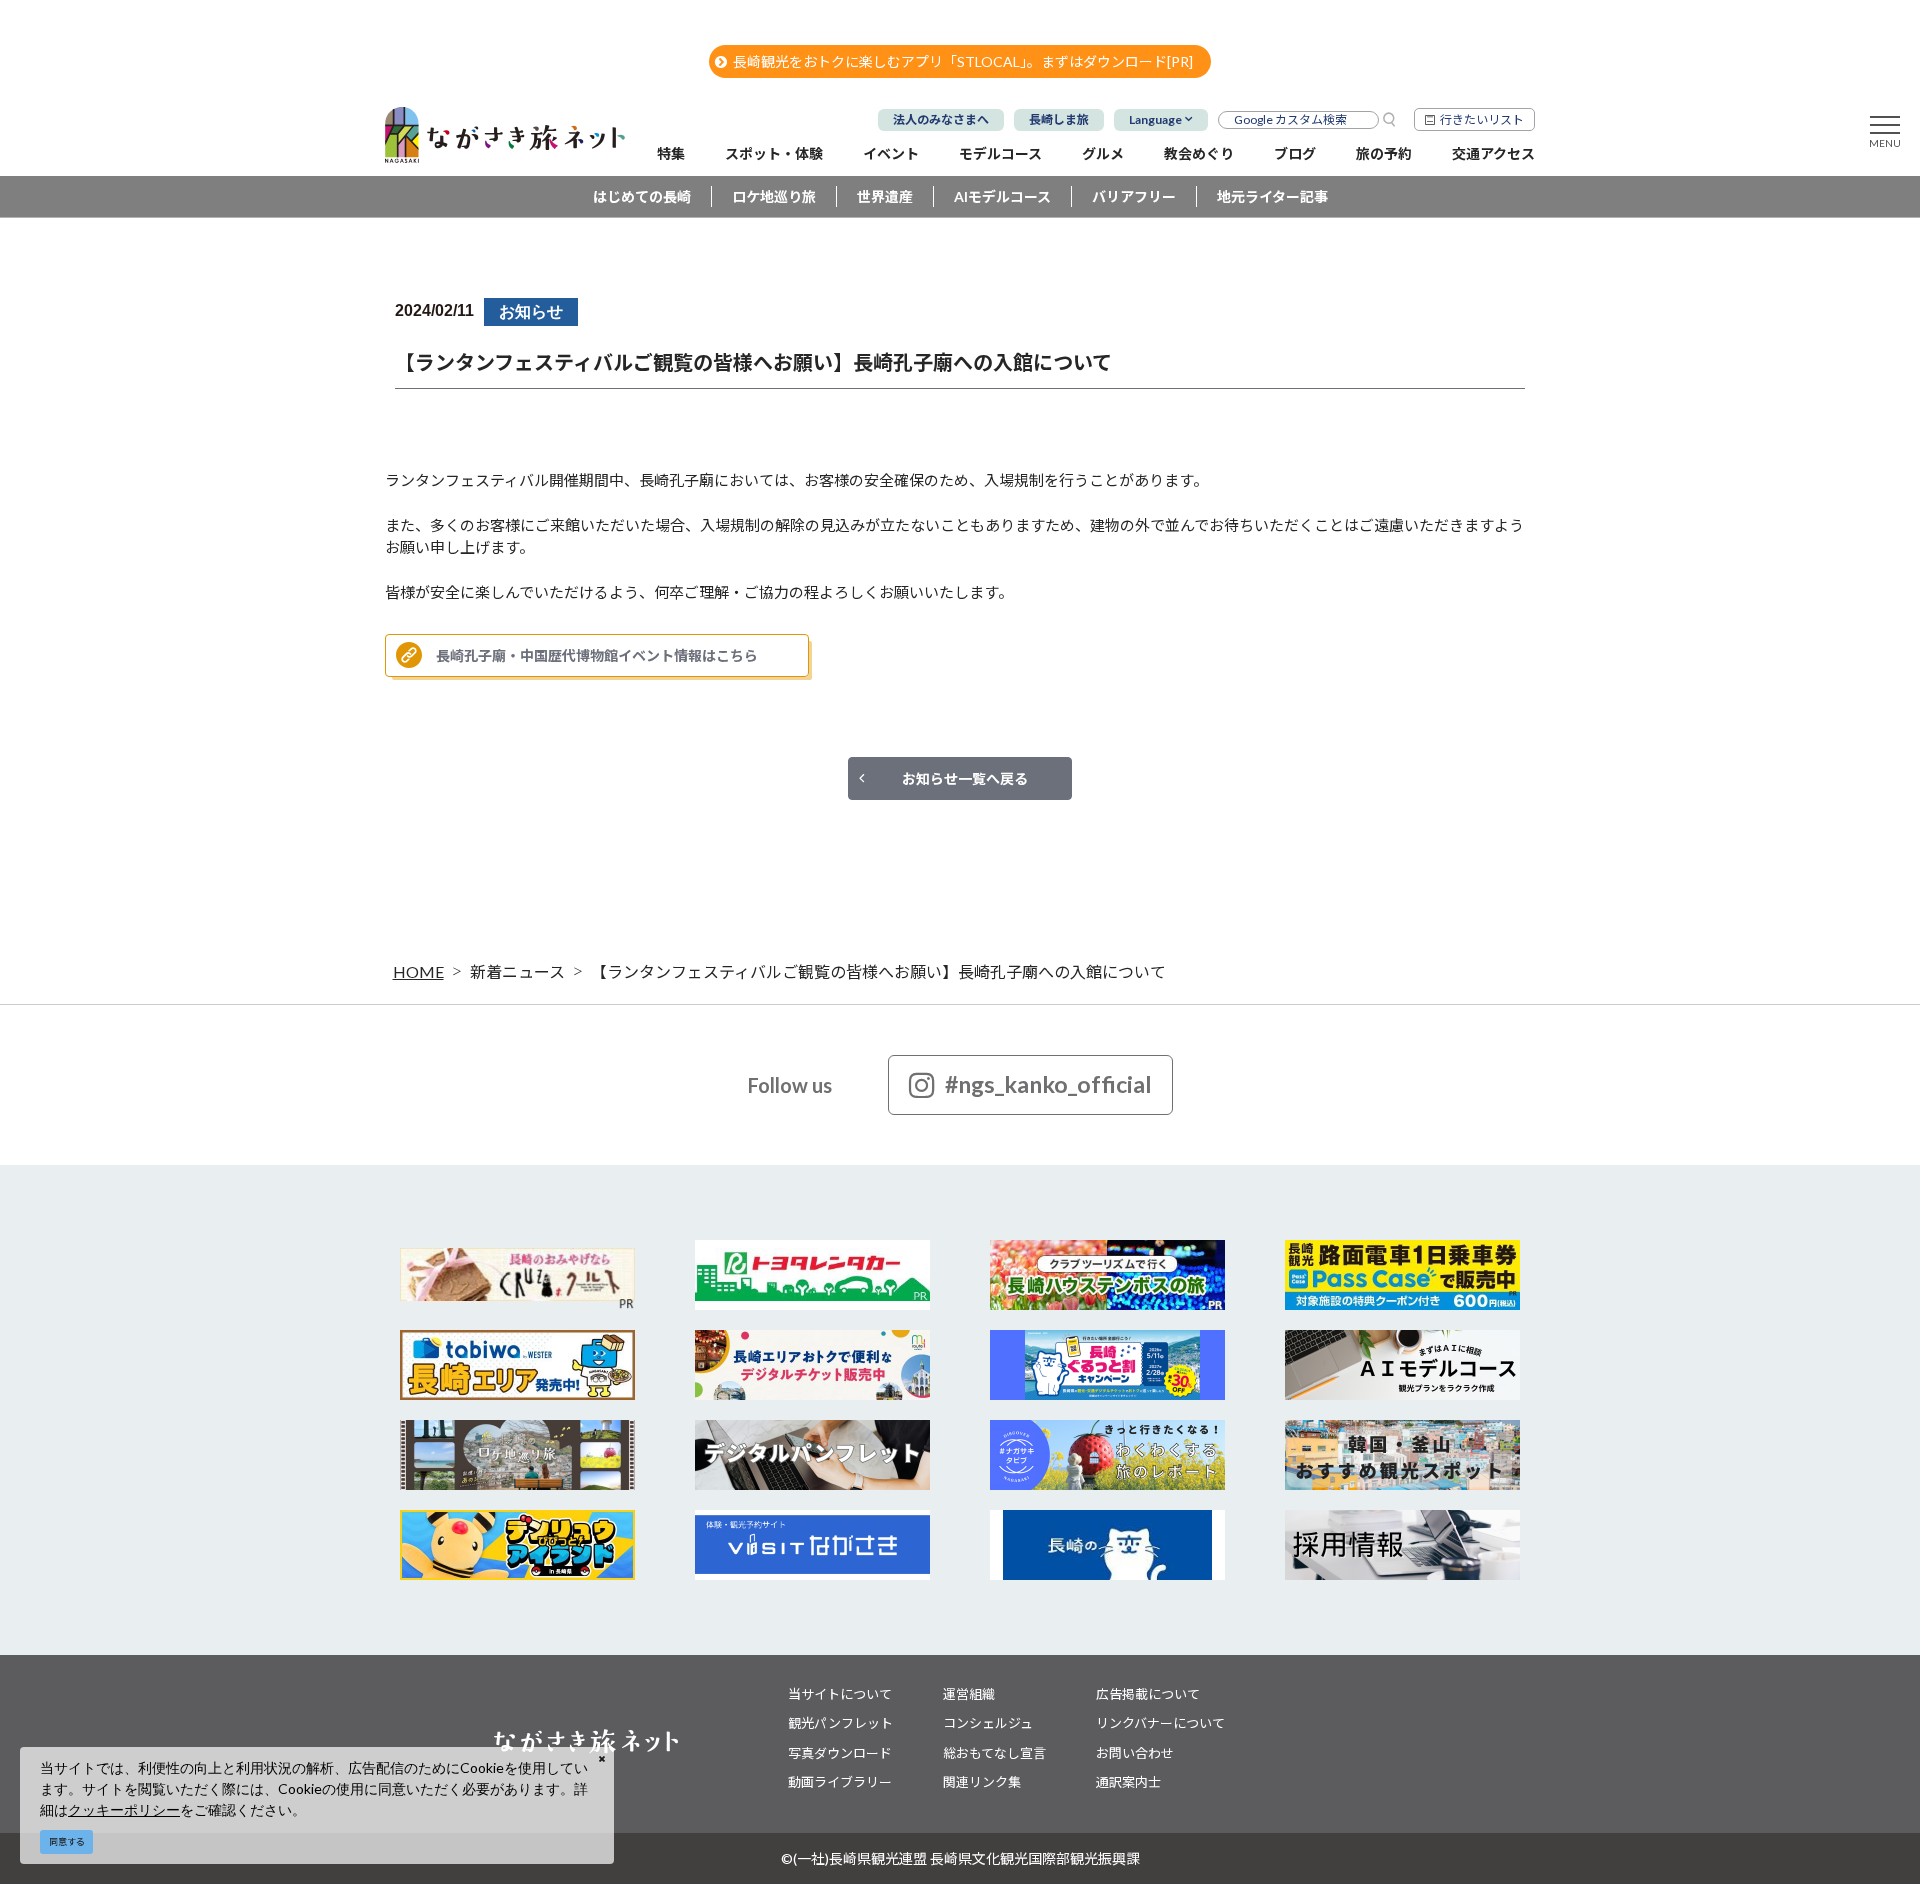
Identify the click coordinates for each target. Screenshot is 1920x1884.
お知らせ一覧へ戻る (965, 778)
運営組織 (969, 1694)
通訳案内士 (1128, 1782)
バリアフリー (1134, 196)
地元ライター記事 (1272, 196)
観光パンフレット (840, 1723)
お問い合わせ (1135, 1753)
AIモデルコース (1002, 196)
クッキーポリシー (124, 1809)
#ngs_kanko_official (1048, 1084)
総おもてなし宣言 (994, 1753)
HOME (418, 971)
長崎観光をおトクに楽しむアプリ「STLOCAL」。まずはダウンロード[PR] (963, 61)
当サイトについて (840, 1694)
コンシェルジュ (988, 1723)
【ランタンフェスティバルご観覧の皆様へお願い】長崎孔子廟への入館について (878, 971)
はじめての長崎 (642, 196)
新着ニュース (517, 971)
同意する (67, 1841)
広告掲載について (1148, 1694)
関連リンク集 (982, 1782)
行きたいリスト (1482, 119)
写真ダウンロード (840, 1753)
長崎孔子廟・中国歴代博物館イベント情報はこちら (597, 655)
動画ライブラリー (840, 1782)
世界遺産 (885, 196)
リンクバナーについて (1160, 1723)
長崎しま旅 (1059, 119)
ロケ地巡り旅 (774, 196)
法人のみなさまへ (941, 119)
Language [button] (1155, 119)
